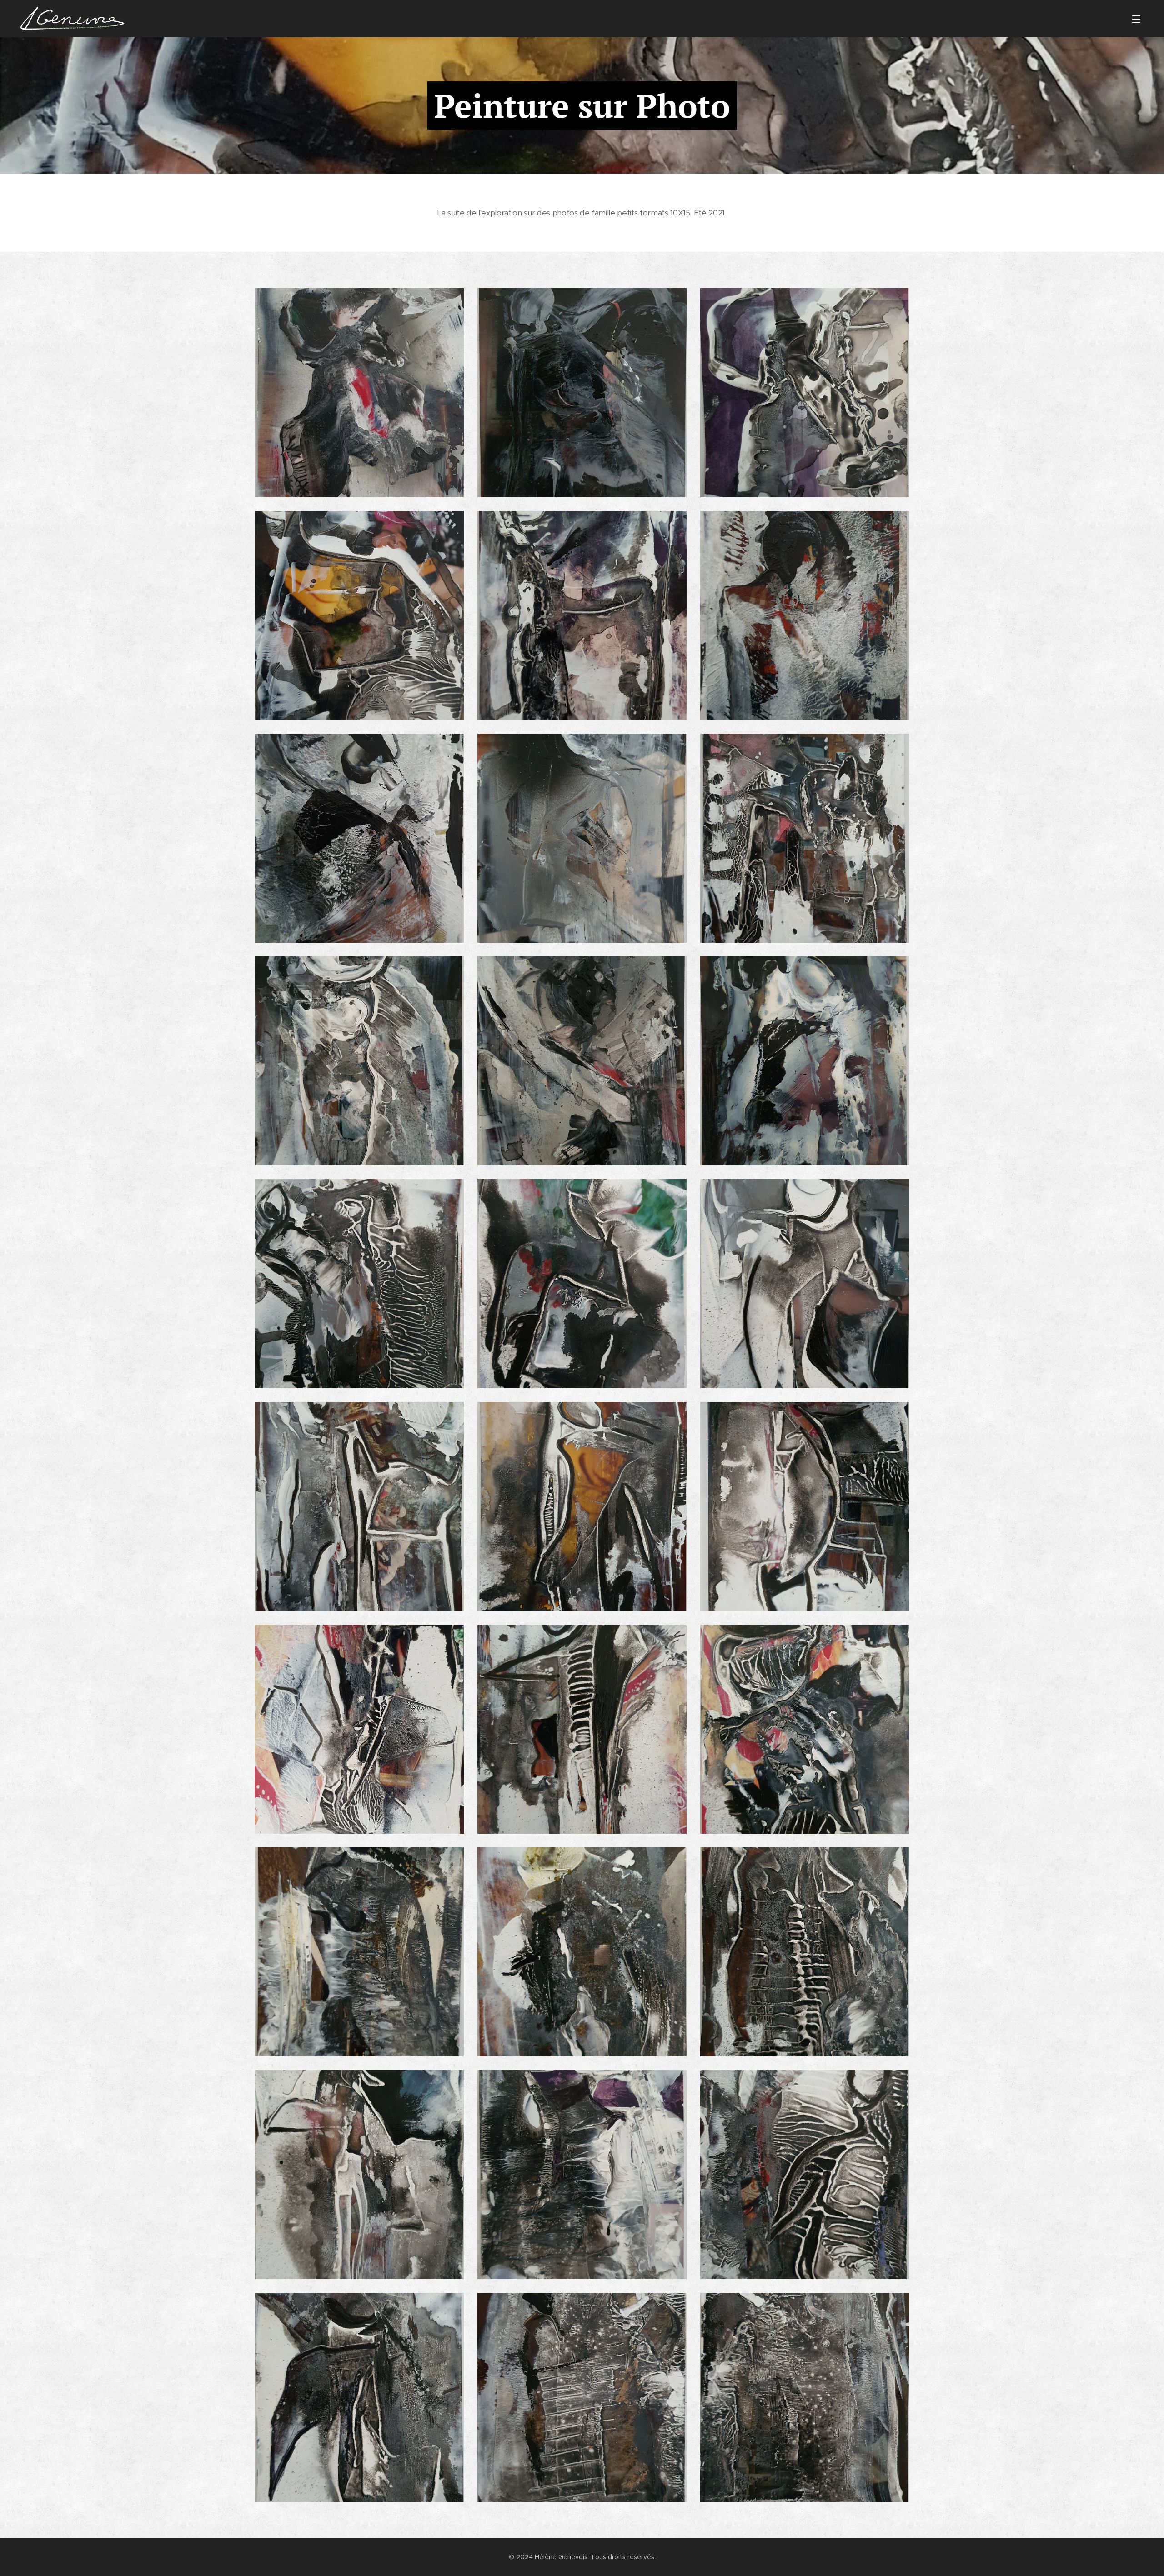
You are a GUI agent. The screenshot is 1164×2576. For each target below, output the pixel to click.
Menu (1139, 19)
